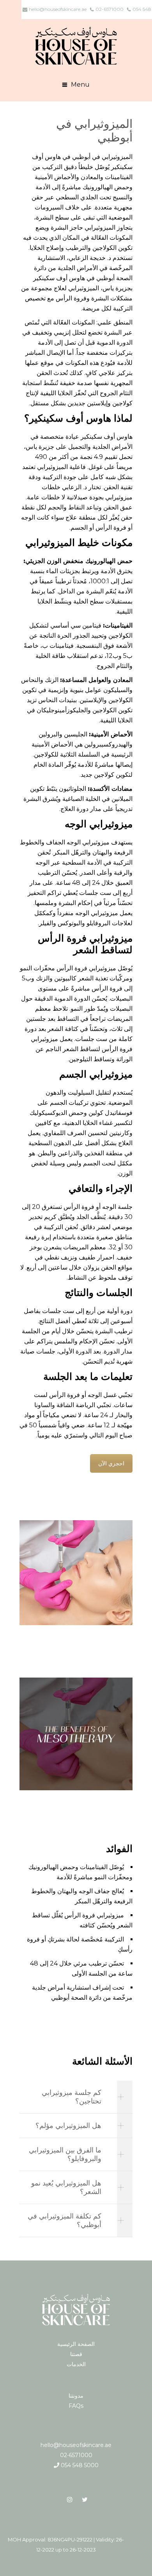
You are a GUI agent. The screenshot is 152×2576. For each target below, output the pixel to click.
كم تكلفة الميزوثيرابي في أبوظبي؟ (65, 2220)
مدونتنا (76, 2396)
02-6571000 (76, 2455)
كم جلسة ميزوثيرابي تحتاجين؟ (72, 2097)
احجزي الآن (111, 1463)
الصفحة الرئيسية (76, 2344)
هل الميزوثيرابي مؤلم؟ (68, 2126)
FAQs (76, 2406)
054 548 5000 (79, 2465)
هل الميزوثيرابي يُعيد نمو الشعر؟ (66, 2187)
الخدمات (76, 2364)
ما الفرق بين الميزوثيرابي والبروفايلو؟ (65, 2154)
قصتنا (76, 2354)
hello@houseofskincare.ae (76, 2445)
